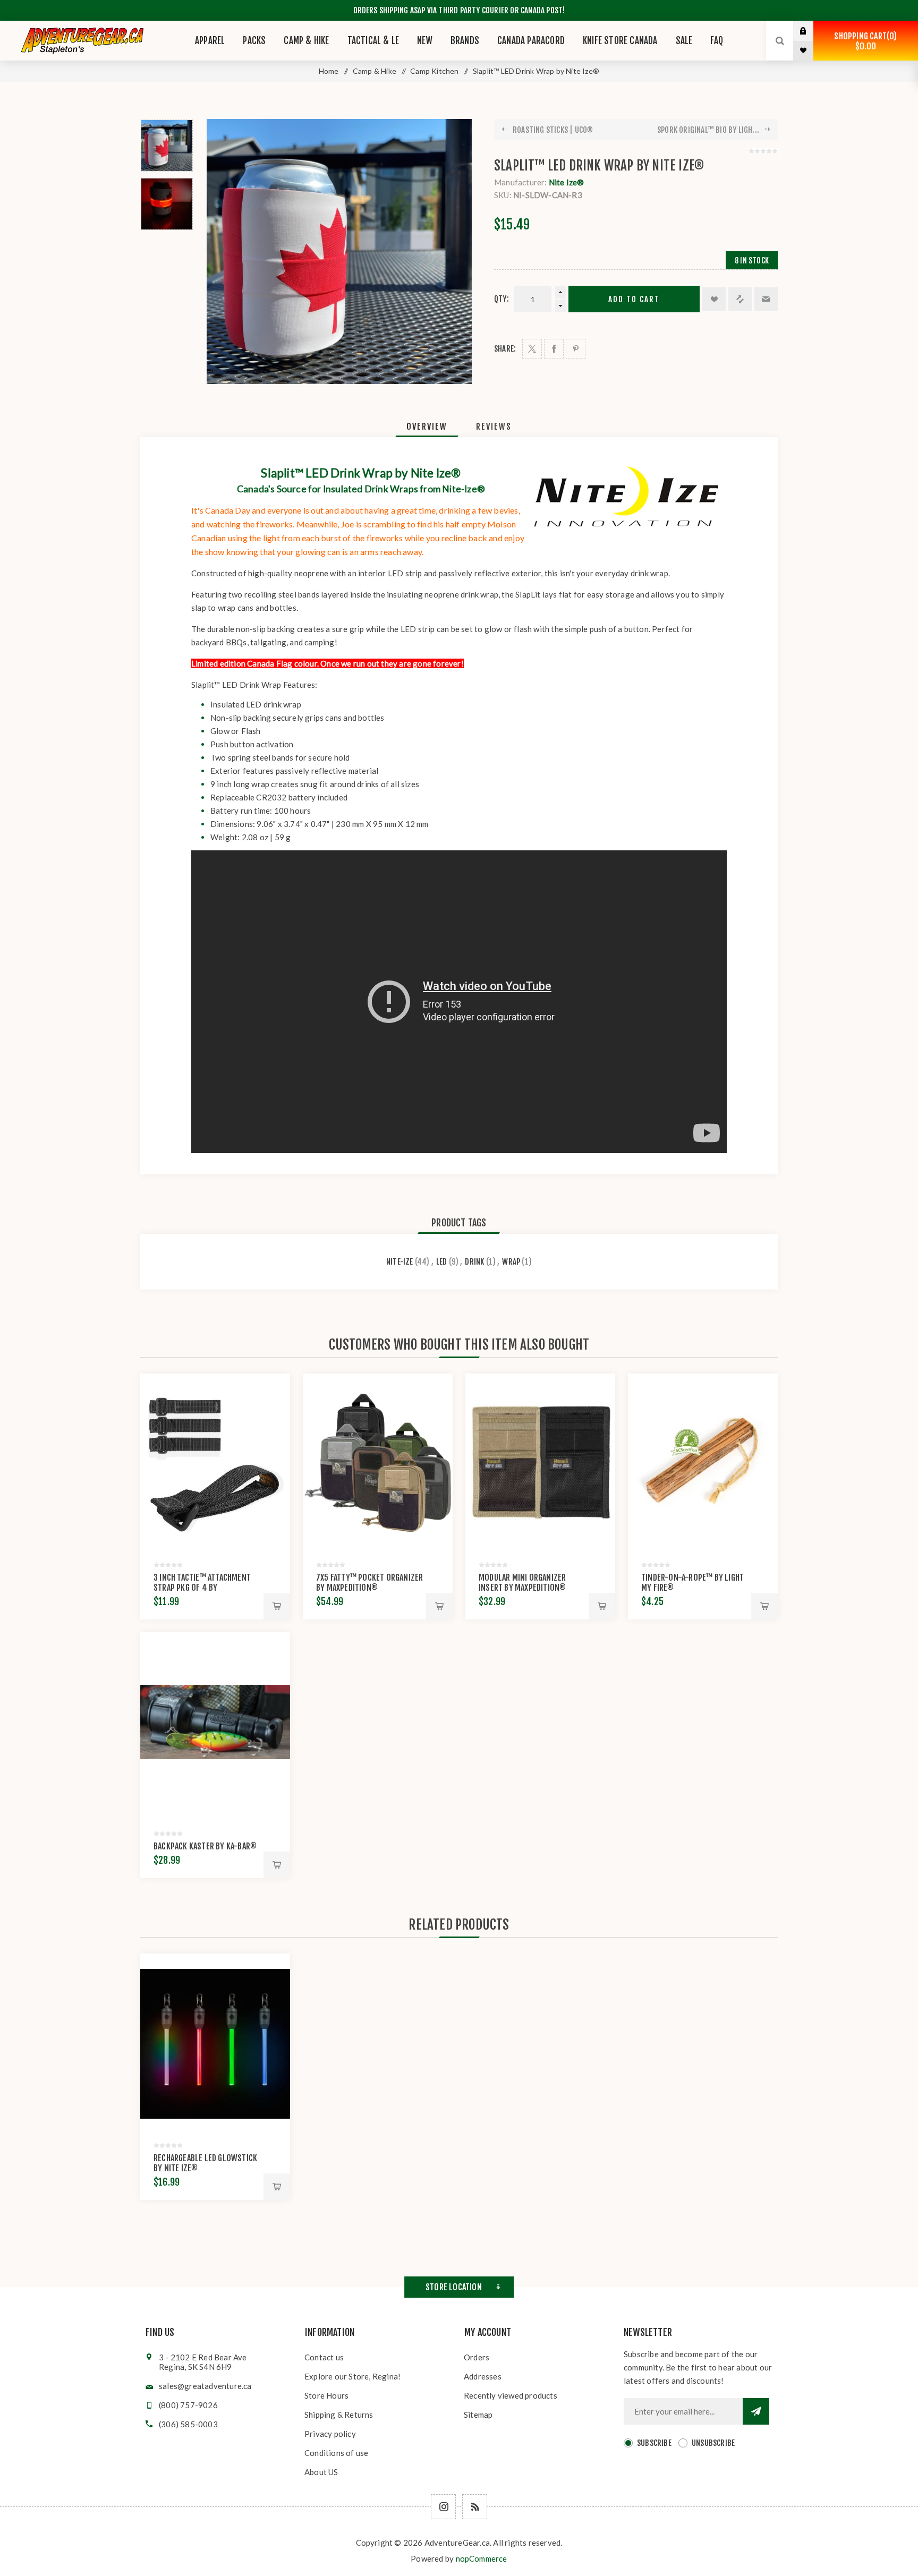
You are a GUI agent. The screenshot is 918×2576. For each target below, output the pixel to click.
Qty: (501, 299)
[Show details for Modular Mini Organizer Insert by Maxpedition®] (540, 1463)
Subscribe (654, 2443)
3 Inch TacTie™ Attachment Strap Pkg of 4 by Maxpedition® (202, 1588)
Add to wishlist (714, 299)
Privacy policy (330, 2434)
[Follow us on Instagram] (443, 2507)
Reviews (494, 427)
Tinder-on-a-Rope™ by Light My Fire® (692, 1583)
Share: (505, 349)
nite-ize (400, 1262)
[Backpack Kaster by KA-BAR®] (215, 1722)
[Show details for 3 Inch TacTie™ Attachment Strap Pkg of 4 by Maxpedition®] (215, 1463)
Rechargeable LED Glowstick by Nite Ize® (205, 2163)
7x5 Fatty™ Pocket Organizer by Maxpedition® (369, 1583)
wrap (511, 1262)
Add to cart (634, 299)
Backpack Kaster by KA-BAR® (205, 1846)
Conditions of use (336, 2453)
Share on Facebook (554, 349)
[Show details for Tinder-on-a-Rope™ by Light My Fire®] (703, 1463)
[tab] (427, 427)
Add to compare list (740, 299)
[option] (167, 146)
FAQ (717, 41)
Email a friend (766, 299)
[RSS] (475, 2507)
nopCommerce (482, 2558)
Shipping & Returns (339, 2415)
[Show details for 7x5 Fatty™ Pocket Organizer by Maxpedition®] (378, 1463)
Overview (427, 427)
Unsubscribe (713, 2443)
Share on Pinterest (576, 349)
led (442, 1262)
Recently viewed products (511, 2395)
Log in (811, 31)
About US (321, 2472)
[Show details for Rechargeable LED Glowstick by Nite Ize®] (215, 2043)
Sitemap (478, 2415)
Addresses (483, 2376)
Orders (477, 2357)
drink (474, 1262)
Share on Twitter (532, 349)
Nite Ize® (567, 182)
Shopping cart (864, 41)
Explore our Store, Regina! (352, 2376)
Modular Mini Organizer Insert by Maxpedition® (522, 1583)
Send (756, 2411)
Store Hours (326, 2395)
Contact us (324, 2357)
